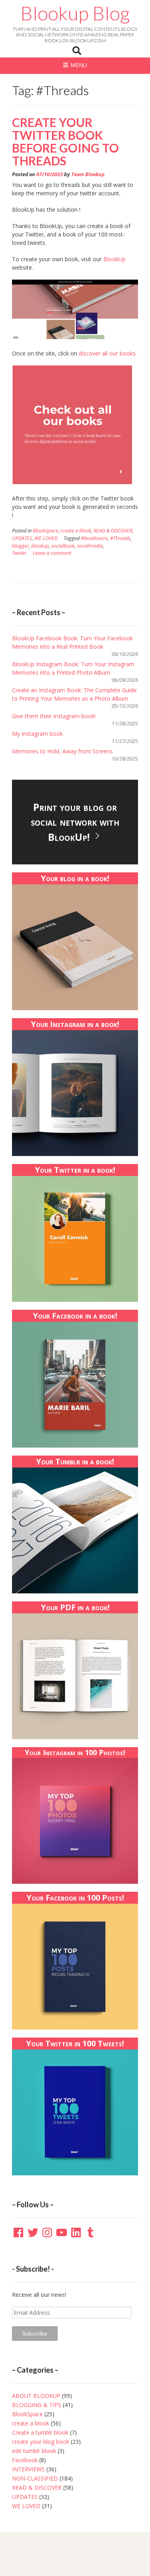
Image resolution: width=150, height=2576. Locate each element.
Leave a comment (52, 553)
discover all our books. (108, 353)
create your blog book (41, 2442)
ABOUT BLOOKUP (36, 2396)
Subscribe (35, 2333)
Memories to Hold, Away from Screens (62, 751)
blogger (20, 546)
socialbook (63, 546)
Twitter (19, 553)
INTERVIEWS (28, 2469)
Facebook (25, 2460)
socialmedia (90, 546)
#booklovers (94, 538)
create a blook (76, 531)
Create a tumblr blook (40, 2432)
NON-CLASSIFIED (35, 2478)
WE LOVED (46, 538)
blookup (40, 546)
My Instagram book (37, 734)
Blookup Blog (75, 13)
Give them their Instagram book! (54, 716)
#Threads (120, 538)
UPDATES (22, 538)
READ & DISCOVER (113, 531)
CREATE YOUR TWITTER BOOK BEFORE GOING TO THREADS (65, 141)
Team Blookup (88, 174)
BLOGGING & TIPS (37, 2405)
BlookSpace (45, 531)
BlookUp (114, 259)
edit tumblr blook (34, 2451)
